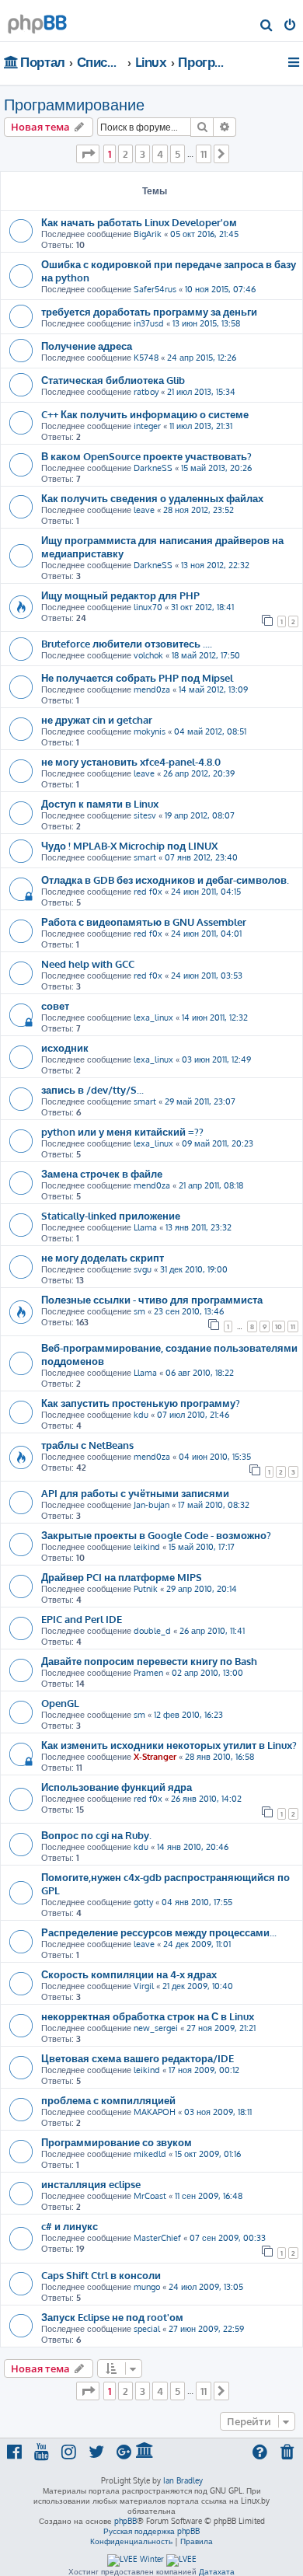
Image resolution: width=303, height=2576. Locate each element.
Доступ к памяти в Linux (100, 803)
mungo (147, 2287)
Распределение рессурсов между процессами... (159, 1932)
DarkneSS (153, 468)
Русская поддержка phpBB (151, 2531)
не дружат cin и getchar (97, 719)
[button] (88, 154)
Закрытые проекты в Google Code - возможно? (156, 1535)
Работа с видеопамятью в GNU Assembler (144, 921)
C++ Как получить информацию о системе (145, 414)
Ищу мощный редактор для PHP (120, 595)
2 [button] (125, 154)
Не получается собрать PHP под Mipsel (137, 677)
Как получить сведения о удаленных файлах (152, 498)
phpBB (125, 2521)
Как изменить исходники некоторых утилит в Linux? (169, 1745)
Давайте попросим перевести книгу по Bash (149, 1661)
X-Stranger (155, 1757)
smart (145, 857)
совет (55, 1005)
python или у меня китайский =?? (122, 1131)
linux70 (148, 607)
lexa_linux (153, 1017)
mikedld (150, 2154)
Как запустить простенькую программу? (141, 1403)
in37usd (149, 323)
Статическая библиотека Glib (113, 380)
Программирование (74, 104)
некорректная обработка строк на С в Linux (148, 2016)
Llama (145, 1227)
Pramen (148, 1673)
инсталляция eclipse (91, 2184)
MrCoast (150, 2196)
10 (279, 1326)
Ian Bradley (183, 2480)
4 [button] (160, 154)
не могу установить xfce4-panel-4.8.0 (131, 761)
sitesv (145, 815)
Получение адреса (87, 346)
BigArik (148, 234)
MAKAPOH (155, 2112)
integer (147, 426)
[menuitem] (267, 26)
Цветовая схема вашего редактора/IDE (138, 2058)
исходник (65, 1047)
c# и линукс (70, 2226)
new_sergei (156, 2028)
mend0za (152, 689)
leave (144, 510)
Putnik (146, 1589)
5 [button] (178, 154)
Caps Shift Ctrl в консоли (101, 2275)
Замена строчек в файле (102, 1173)
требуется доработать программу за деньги (149, 311)
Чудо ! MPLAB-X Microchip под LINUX (129, 845)
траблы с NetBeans (87, 1445)
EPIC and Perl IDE (82, 1619)
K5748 (146, 358)
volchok (148, 655)
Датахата (217, 2571)
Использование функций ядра (117, 1787)
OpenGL (60, 1703)
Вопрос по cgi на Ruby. (96, 1835)
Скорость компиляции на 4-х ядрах (129, 1974)
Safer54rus (155, 289)
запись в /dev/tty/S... (92, 1089)
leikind (147, 1547)
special (147, 2329)
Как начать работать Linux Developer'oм (139, 222)
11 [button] (204, 154)
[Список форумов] (37, 20)
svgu (143, 1269)
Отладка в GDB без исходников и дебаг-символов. (165, 880)
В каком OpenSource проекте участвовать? (146, 456)
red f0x (148, 892)
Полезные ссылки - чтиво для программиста (152, 1299)
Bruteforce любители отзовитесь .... (127, 643)
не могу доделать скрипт (103, 1257)
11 (293, 1326)
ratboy (146, 392)
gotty (143, 1902)
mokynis (150, 731)
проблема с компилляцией (108, 2100)
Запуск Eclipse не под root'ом (112, 2317)
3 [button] (143, 154)
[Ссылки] (295, 62)
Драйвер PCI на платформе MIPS (122, 1577)
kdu (141, 1415)
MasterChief (157, 2238)
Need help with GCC (88, 963)
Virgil (144, 1986)
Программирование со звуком (117, 2142)
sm (139, 1311)
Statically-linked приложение (111, 1215)
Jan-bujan (151, 1505)
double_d (152, 1631)
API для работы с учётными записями (135, 1493)
